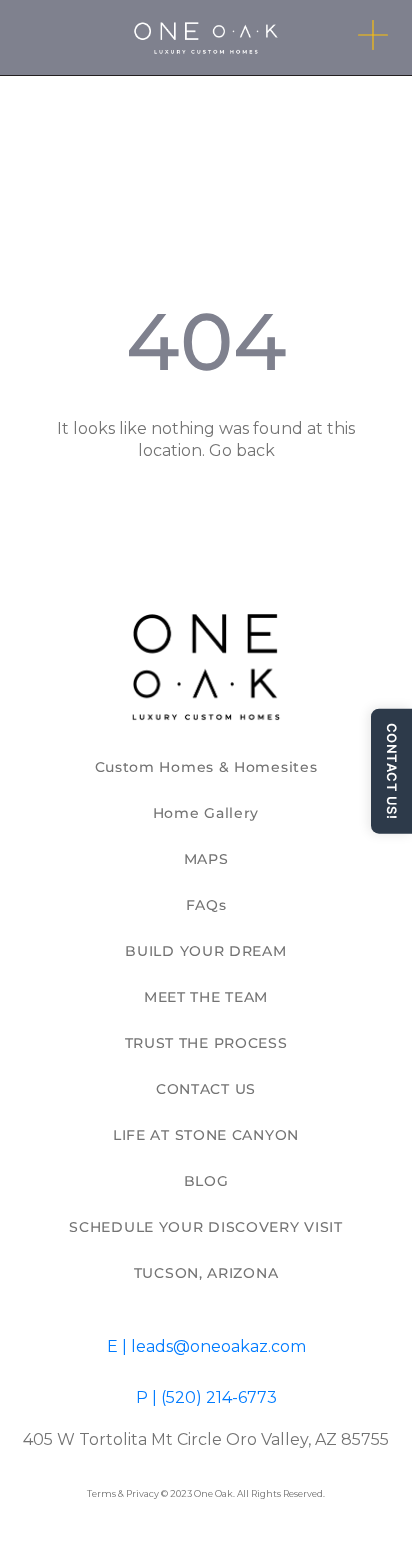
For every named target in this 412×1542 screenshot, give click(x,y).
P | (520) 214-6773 (206, 1397)
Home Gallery (206, 813)
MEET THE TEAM (206, 997)
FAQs (206, 905)
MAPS (206, 859)
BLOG (206, 1181)
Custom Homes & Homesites (206, 767)
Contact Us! (392, 771)
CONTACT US (206, 1089)
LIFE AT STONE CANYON (206, 1135)
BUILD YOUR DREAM (205, 951)
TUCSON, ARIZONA (206, 1273)
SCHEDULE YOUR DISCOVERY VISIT (205, 1227)
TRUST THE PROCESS (206, 1043)
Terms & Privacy (123, 1493)
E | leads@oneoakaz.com (206, 1346)
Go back (242, 450)
